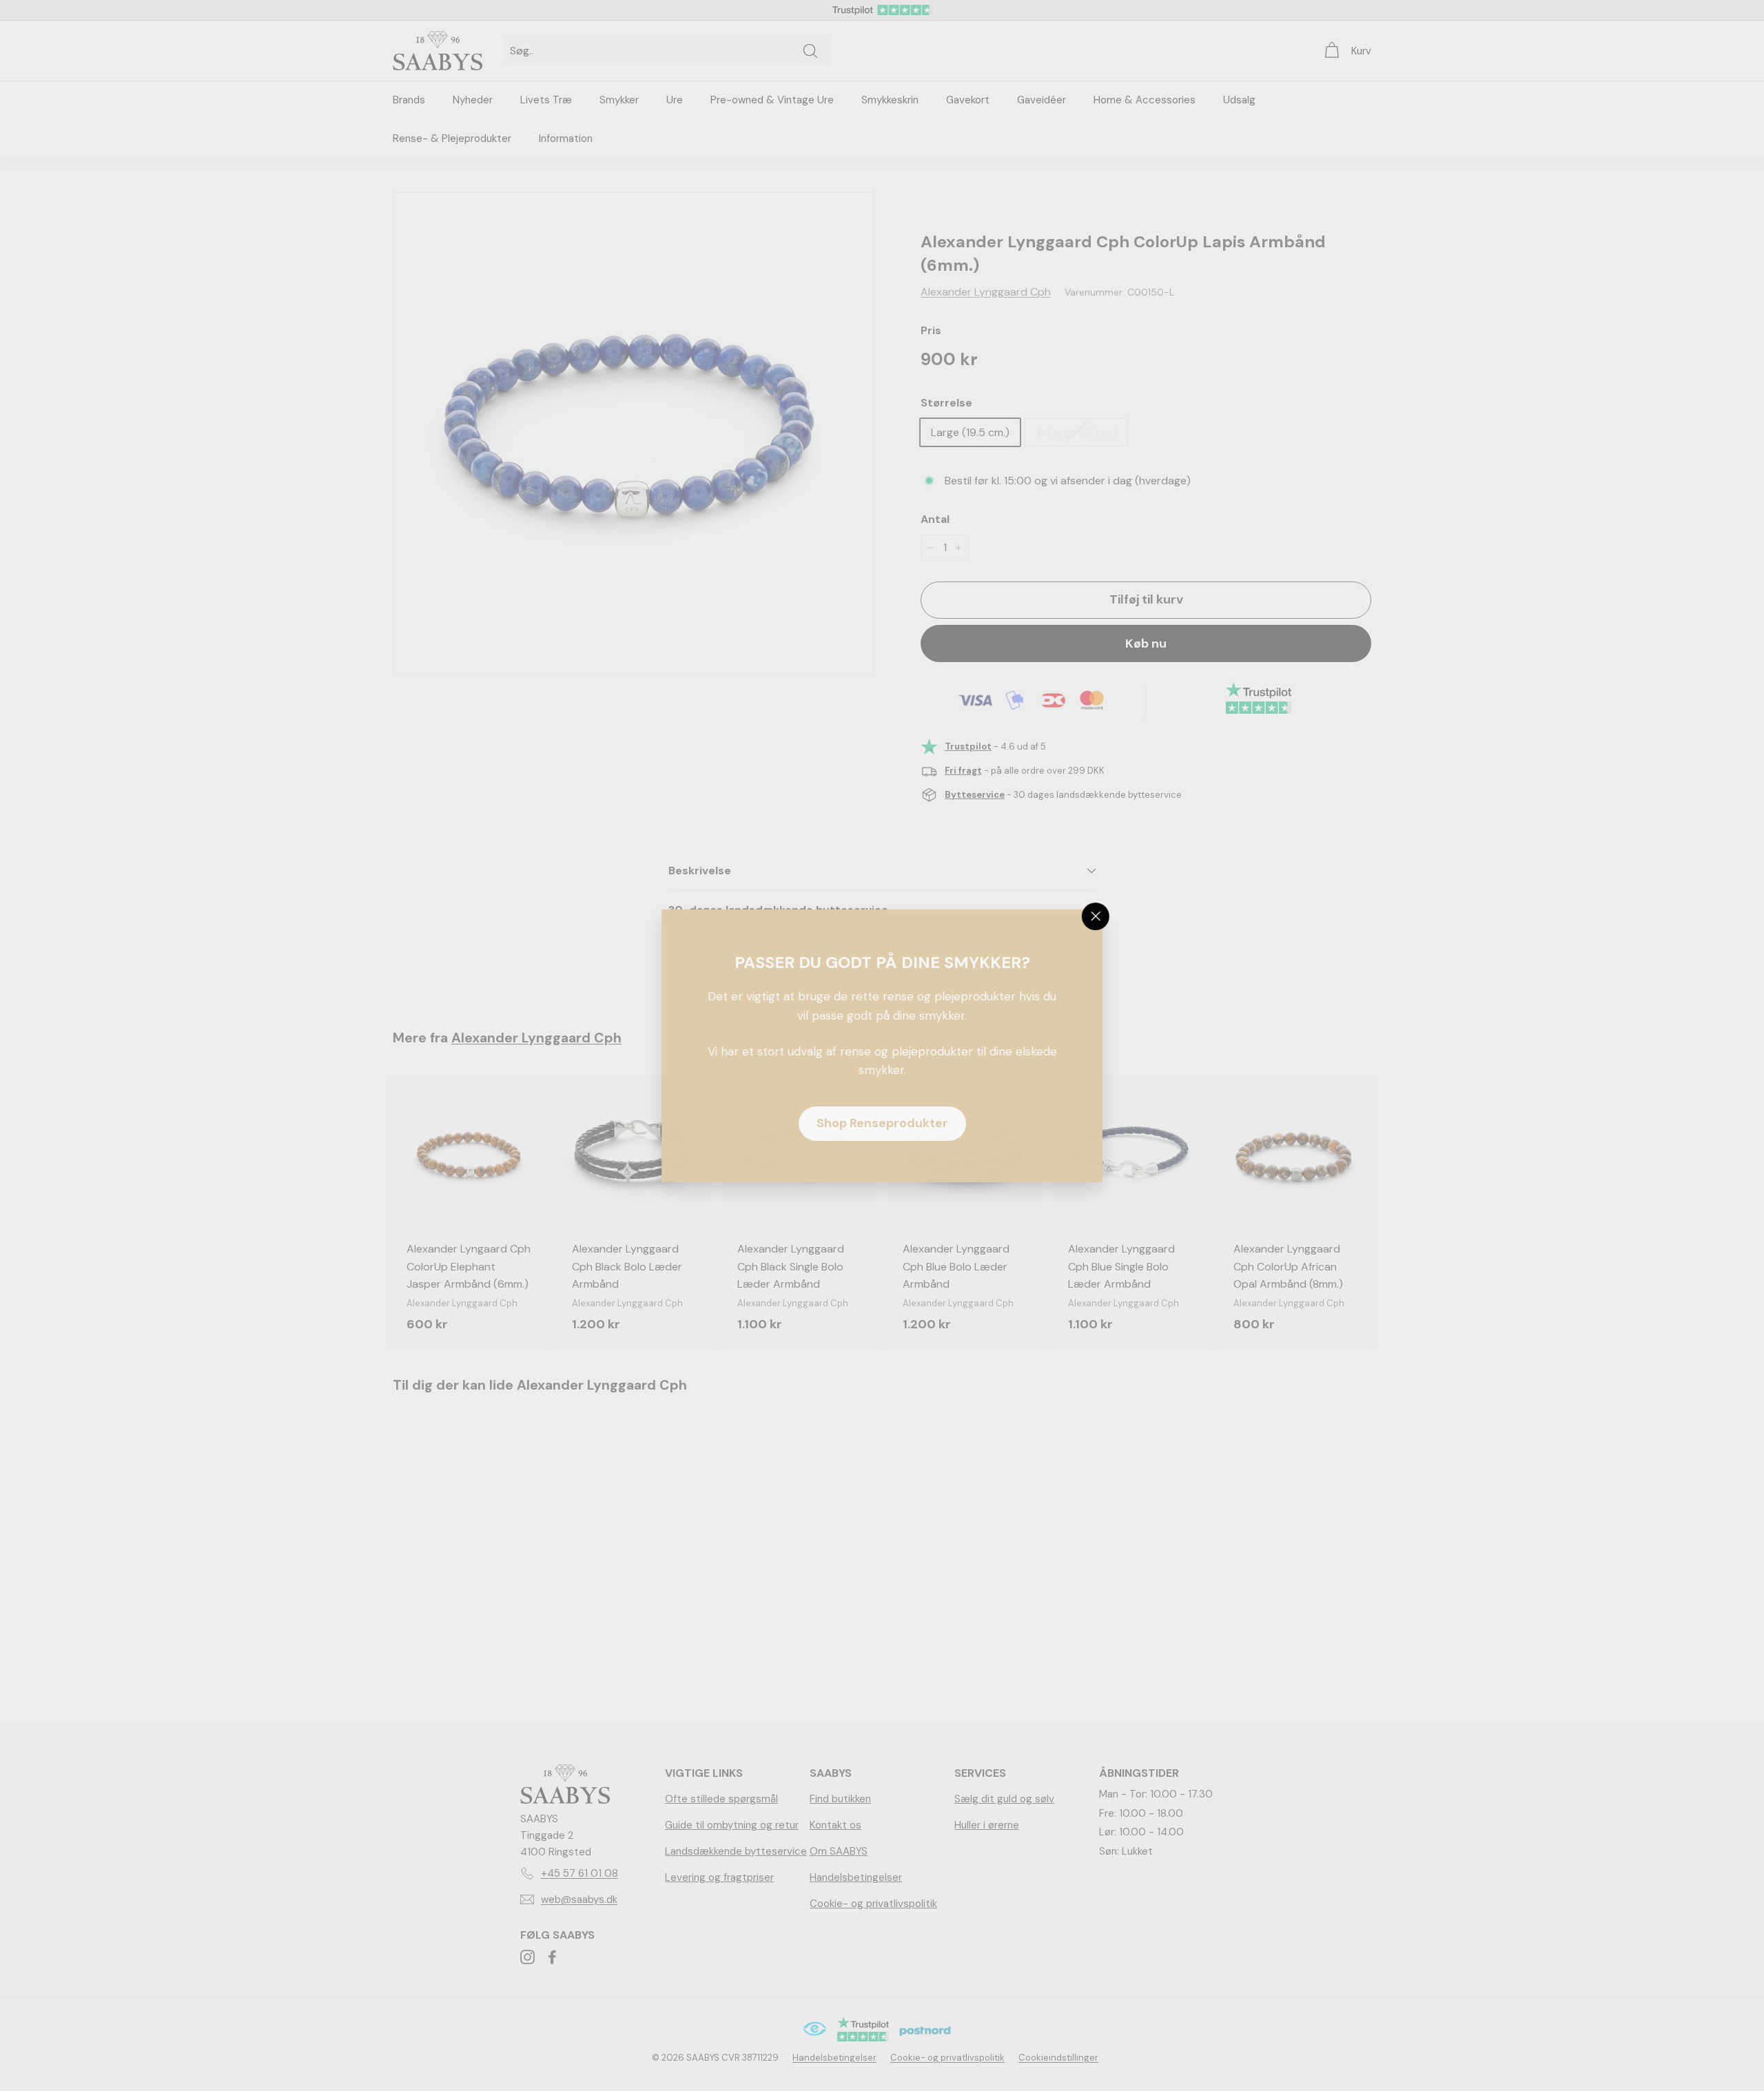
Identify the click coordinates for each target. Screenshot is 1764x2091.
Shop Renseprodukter (882, 1123)
